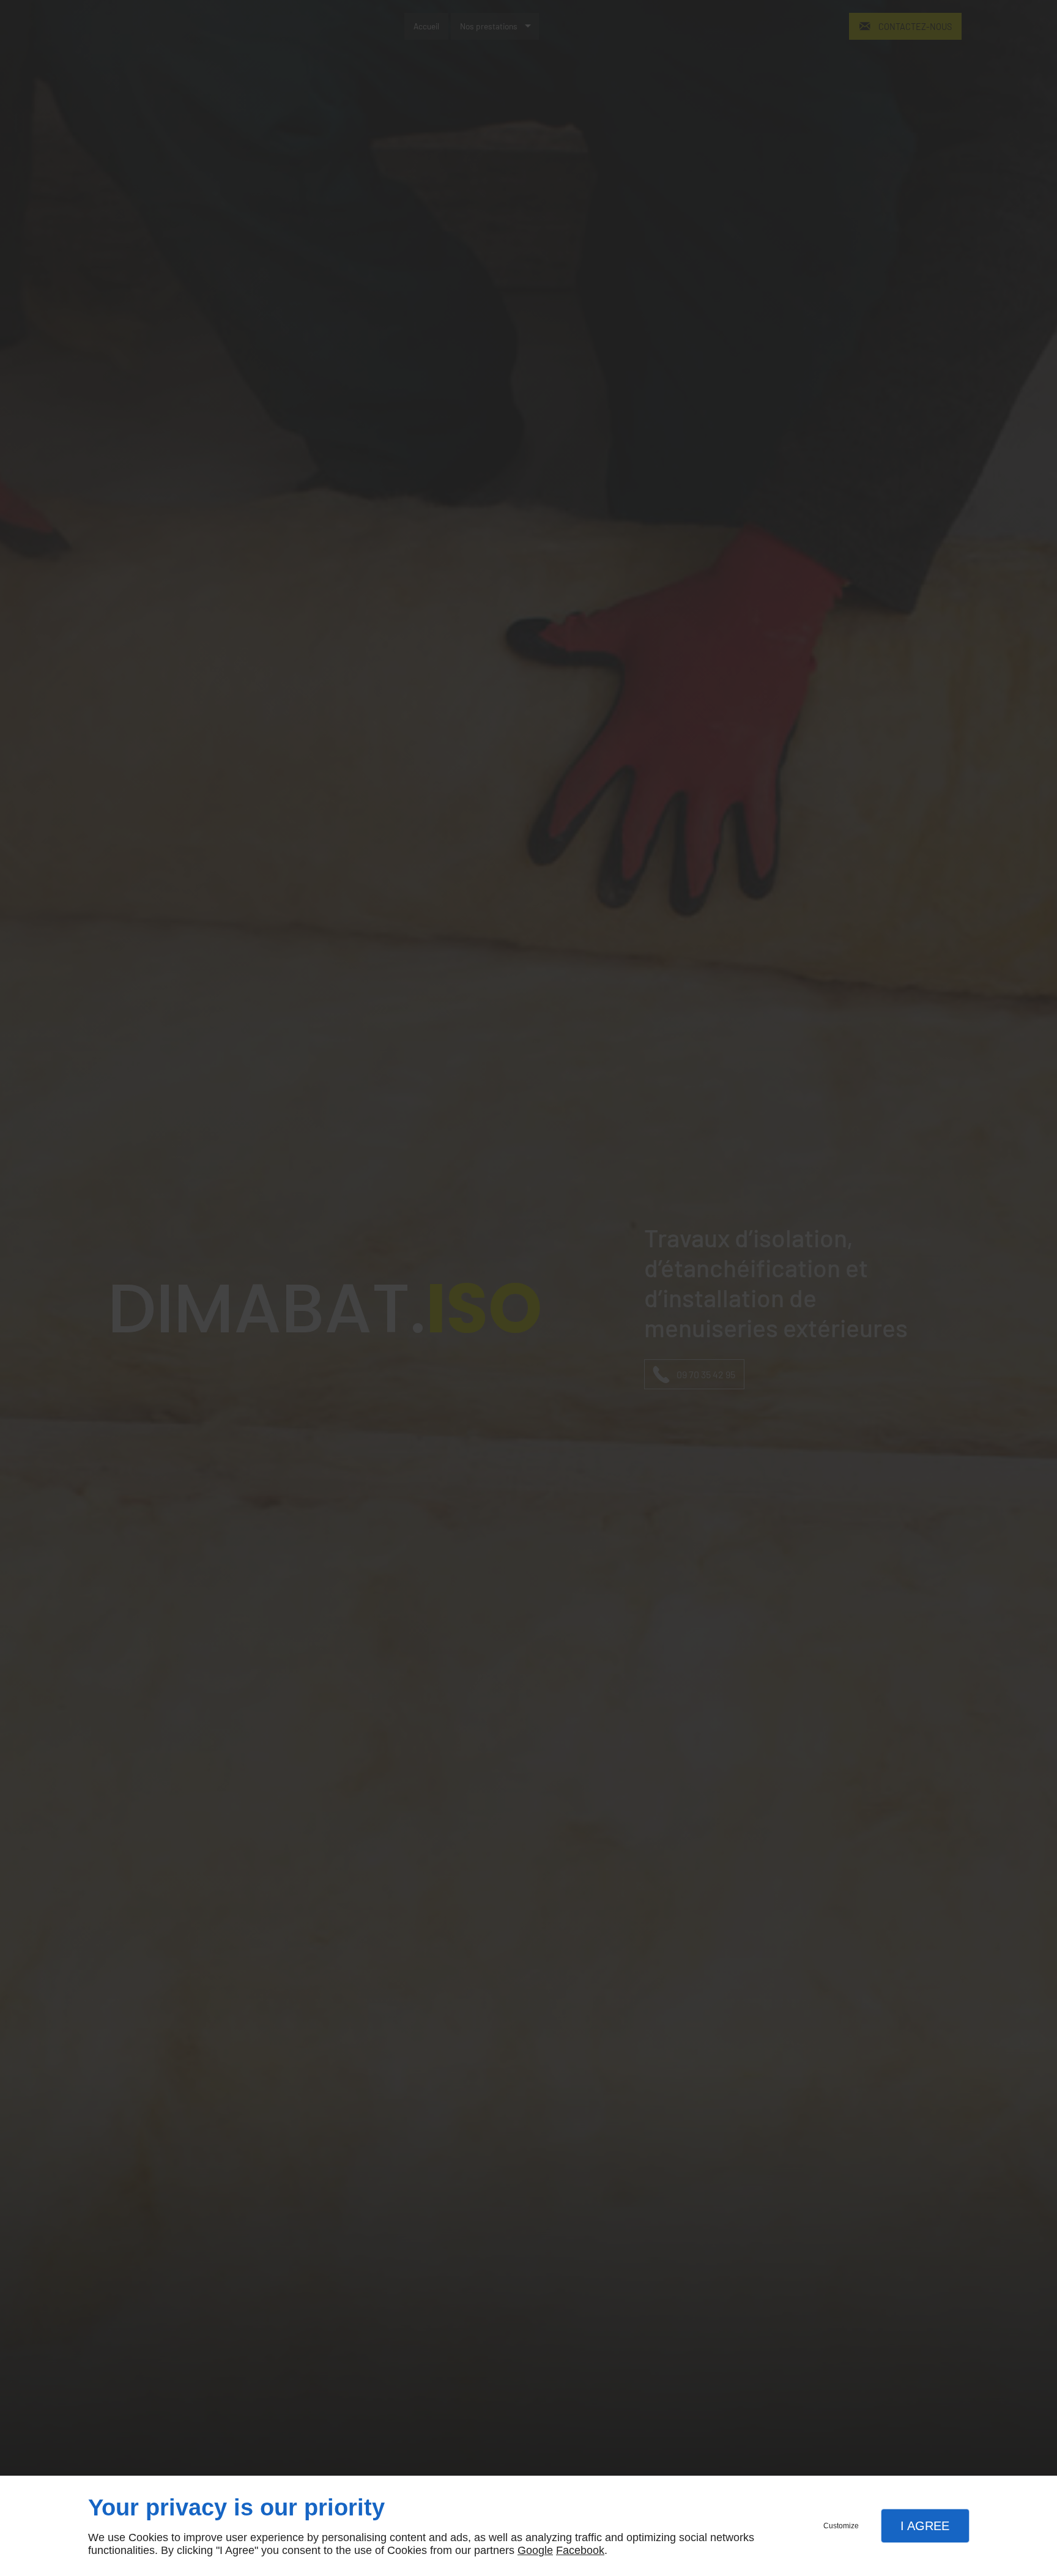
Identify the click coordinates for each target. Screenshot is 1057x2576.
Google (535, 2550)
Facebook (580, 2550)
